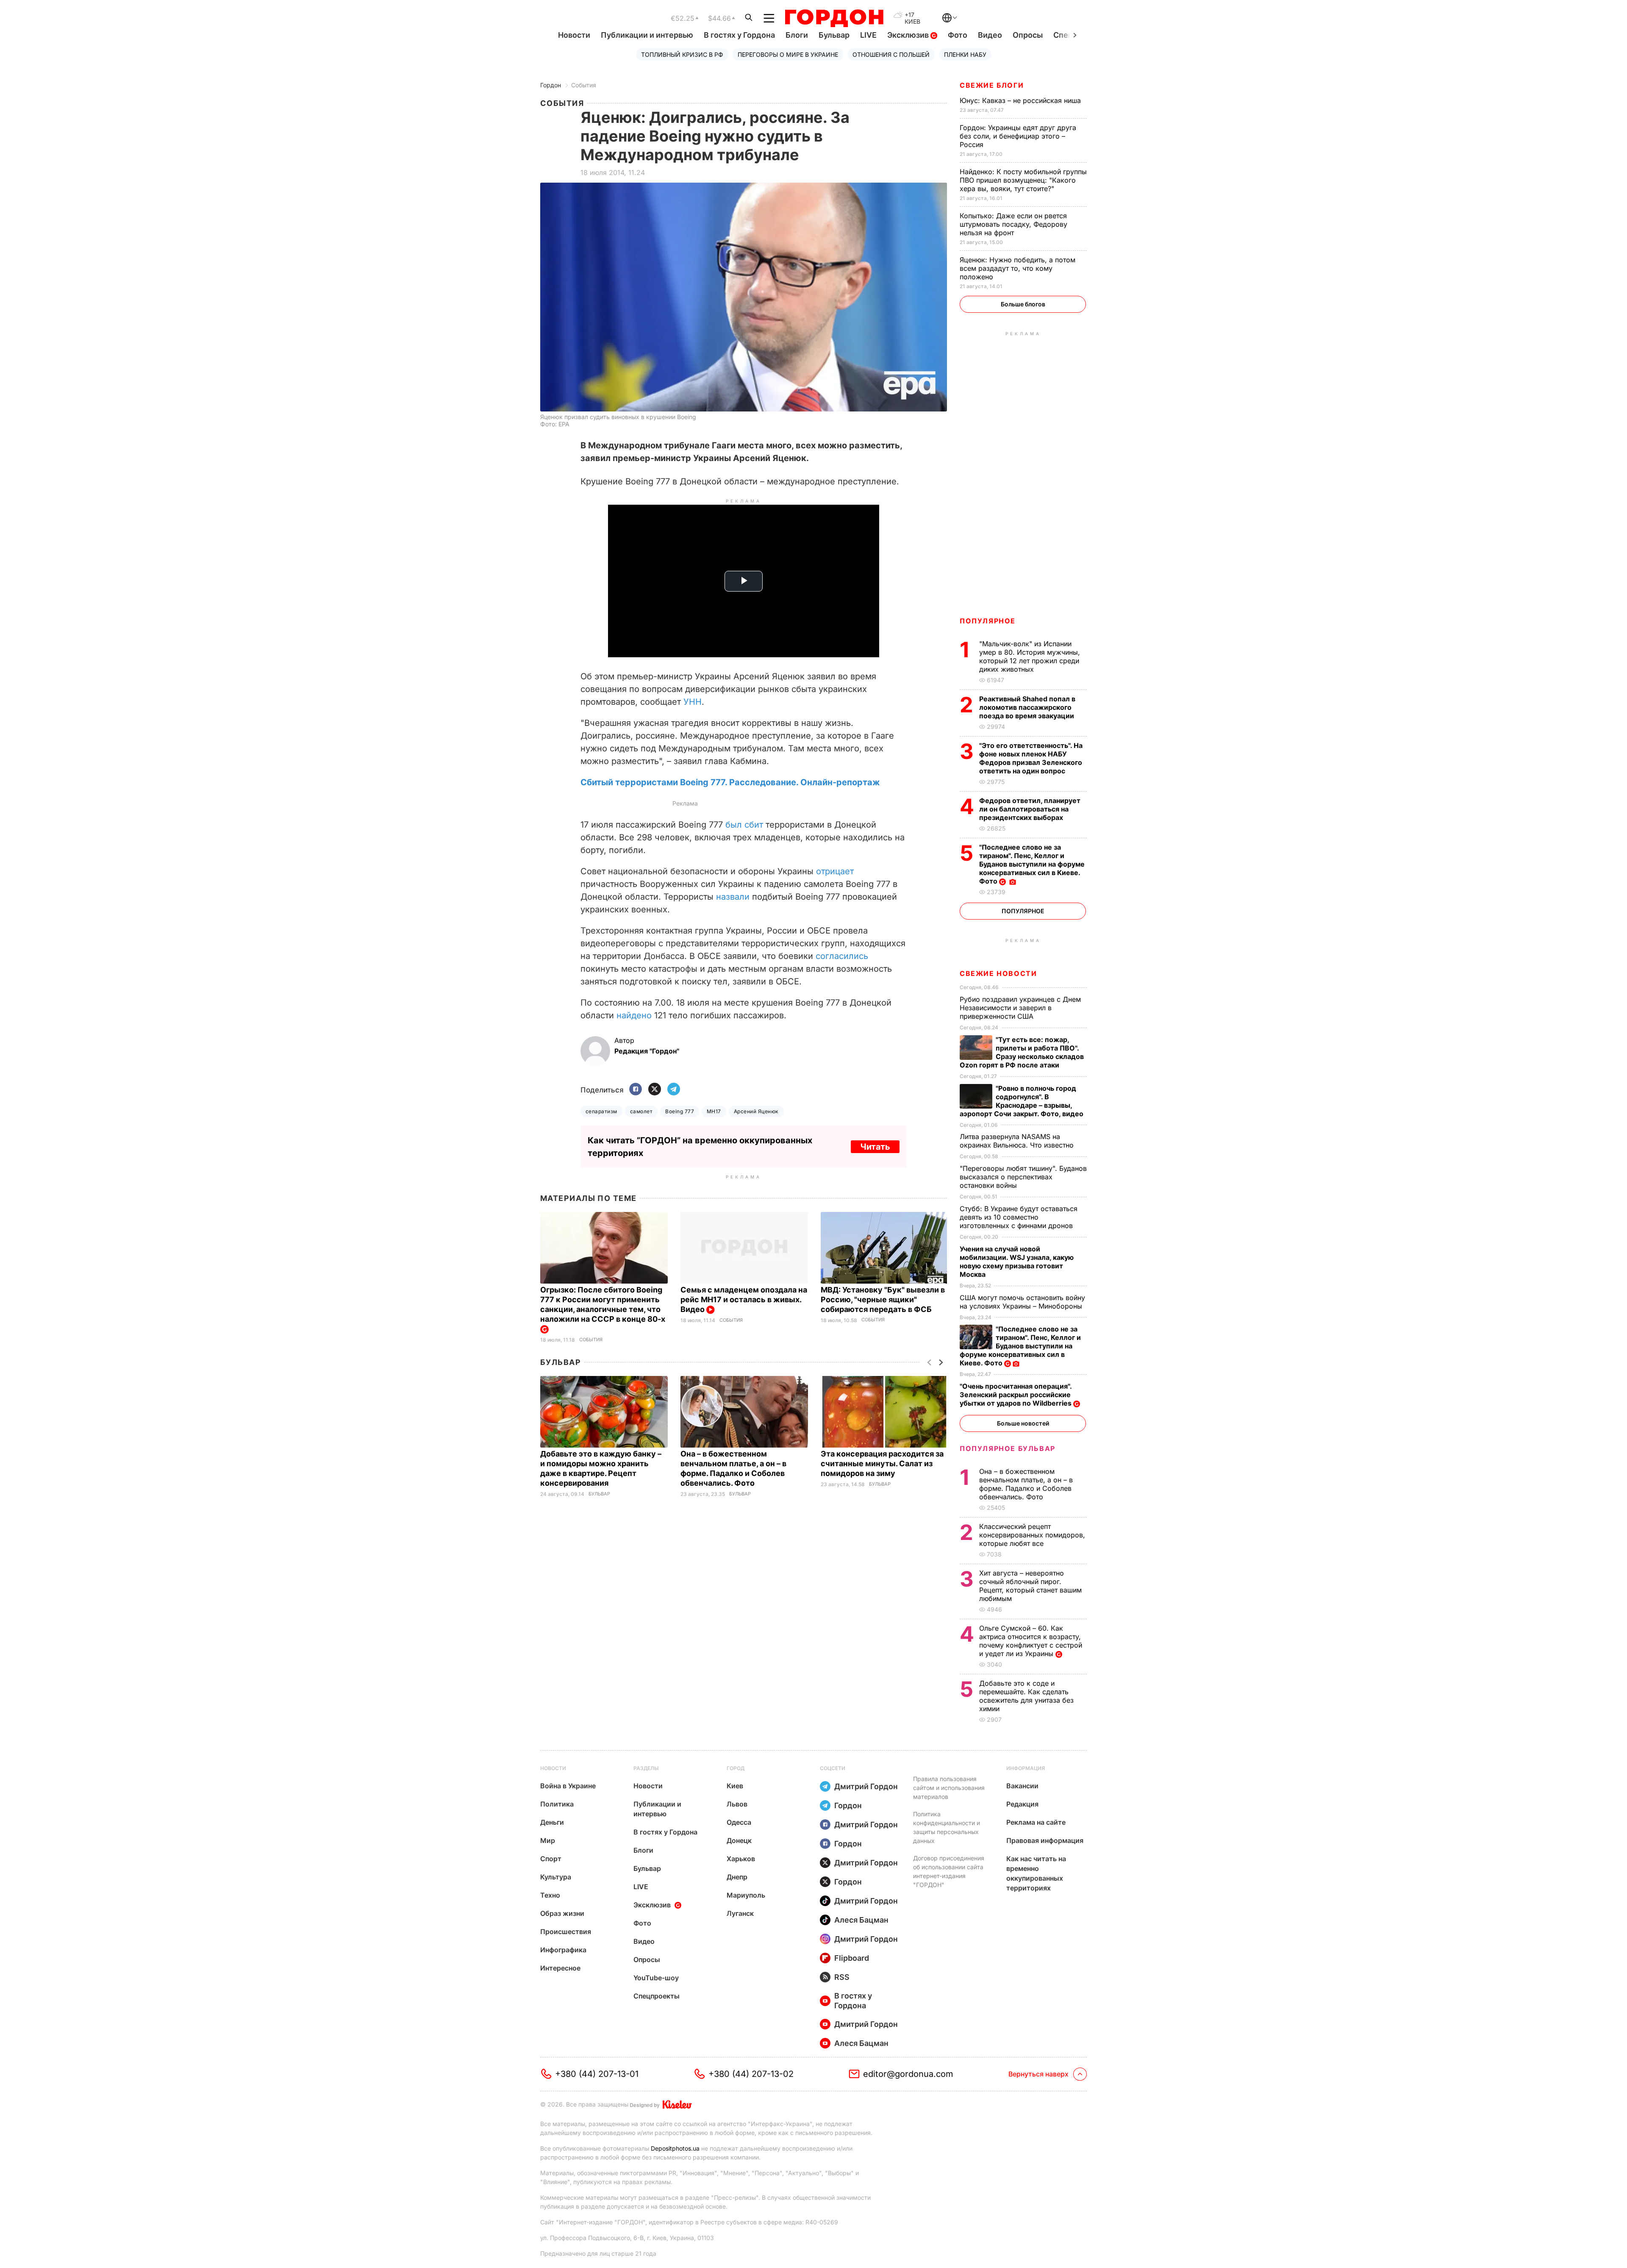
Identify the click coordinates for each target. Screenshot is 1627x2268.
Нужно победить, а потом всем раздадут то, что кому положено (1018, 268)
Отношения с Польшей (891, 54)
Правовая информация (1045, 1840)
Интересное (560, 1968)
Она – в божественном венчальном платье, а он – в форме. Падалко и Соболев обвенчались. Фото (1026, 1484)
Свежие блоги (992, 85)
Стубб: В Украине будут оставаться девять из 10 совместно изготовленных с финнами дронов (1019, 1217)
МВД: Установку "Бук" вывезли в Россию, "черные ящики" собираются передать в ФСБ (883, 1299)
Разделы (646, 1768)
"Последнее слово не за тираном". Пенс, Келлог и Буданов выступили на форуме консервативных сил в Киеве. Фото (1032, 864)
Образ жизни (562, 1913)
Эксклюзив (909, 35)
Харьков (741, 1859)
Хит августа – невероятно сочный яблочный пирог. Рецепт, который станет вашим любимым (1030, 1586)
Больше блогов (1023, 304)
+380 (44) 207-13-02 (751, 2074)
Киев (735, 1786)
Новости (574, 35)
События (584, 85)
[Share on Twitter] (655, 1090)
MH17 (714, 1111)
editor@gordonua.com (908, 2074)
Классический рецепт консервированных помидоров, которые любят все (1032, 1535)
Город (736, 1768)
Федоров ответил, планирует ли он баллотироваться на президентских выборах (1030, 809)
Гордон (551, 85)
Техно (550, 1895)
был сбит (744, 825)
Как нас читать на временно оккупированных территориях (1036, 1873)
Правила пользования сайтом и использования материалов (949, 1788)
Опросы (1028, 35)
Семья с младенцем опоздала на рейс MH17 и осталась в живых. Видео (744, 1299)
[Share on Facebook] (636, 1090)
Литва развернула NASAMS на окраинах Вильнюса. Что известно (1018, 1141)
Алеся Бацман (861, 1920)
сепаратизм (601, 1111)
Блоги (797, 35)
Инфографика (563, 1950)
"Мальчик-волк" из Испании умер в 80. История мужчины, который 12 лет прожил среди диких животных (1030, 656)
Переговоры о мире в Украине (788, 54)
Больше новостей (1023, 1423)
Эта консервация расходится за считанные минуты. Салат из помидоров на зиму (882, 1463)
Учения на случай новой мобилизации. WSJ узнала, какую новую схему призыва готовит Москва (1017, 1262)
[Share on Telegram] (674, 1090)
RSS (842, 1977)
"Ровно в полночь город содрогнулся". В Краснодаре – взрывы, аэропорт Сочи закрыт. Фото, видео (1022, 1101)
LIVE (868, 35)
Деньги (552, 1822)
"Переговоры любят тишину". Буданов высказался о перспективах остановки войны (1023, 1177)
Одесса (739, 1822)
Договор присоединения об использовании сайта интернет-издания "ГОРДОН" (949, 1871)
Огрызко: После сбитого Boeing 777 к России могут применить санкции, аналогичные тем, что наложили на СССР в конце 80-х (604, 1304)
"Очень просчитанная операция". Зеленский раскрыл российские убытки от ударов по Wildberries (1016, 1395)
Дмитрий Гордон (866, 1786)
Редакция (1022, 1804)
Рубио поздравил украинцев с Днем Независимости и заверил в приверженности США (1020, 1008)
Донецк (739, 1840)
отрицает (835, 871)
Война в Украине (568, 1786)
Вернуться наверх (1038, 2074)
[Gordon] (834, 18)
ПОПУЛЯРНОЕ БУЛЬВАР (1008, 1448)
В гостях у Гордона (739, 35)
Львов (737, 1804)
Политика (557, 1804)
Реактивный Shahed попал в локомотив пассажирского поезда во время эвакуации (1027, 707)
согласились (842, 956)
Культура (556, 1877)
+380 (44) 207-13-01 (597, 2074)
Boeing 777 (680, 1111)
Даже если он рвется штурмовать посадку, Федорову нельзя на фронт (1013, 224)
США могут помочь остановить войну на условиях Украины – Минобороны (1022, 1302)
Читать (875, 1147)
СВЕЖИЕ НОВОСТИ (998, 973)
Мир (548, 1840)
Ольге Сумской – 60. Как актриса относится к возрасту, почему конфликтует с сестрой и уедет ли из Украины (1031, 1641)
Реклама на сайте (1036, 1822)
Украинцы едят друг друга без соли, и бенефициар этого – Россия (1018, 136)
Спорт (551, 1859)
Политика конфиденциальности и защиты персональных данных (947, 1827)
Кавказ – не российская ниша (1021, 100)
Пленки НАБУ (965, 54)
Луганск (740, 1913)
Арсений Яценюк (756, 1111)
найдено (634, 1015)
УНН (693, 702)
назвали (733, 897)
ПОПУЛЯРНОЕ (988, 621)
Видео (990, 35)
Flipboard (852, 1958)
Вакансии (1022, 1786)
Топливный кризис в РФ (682, 54)
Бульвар (834, 35)
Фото (958, 35)
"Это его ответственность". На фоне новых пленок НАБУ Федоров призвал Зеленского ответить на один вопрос (1031, 758)
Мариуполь (746, 1895)
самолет (641, 1111)
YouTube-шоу (656, 1978)
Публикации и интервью (647, 35)
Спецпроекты (657, 1996)
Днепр (737, 1877)
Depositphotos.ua (675, 2148)
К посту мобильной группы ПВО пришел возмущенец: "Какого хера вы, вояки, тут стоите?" (1023, 180)
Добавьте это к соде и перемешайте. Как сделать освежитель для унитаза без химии (1026, 1696)
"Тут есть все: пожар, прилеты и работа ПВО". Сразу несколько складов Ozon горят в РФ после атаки (1022, 1052)
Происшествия (566, 1932)
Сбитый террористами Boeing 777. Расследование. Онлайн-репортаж (730, 782)
